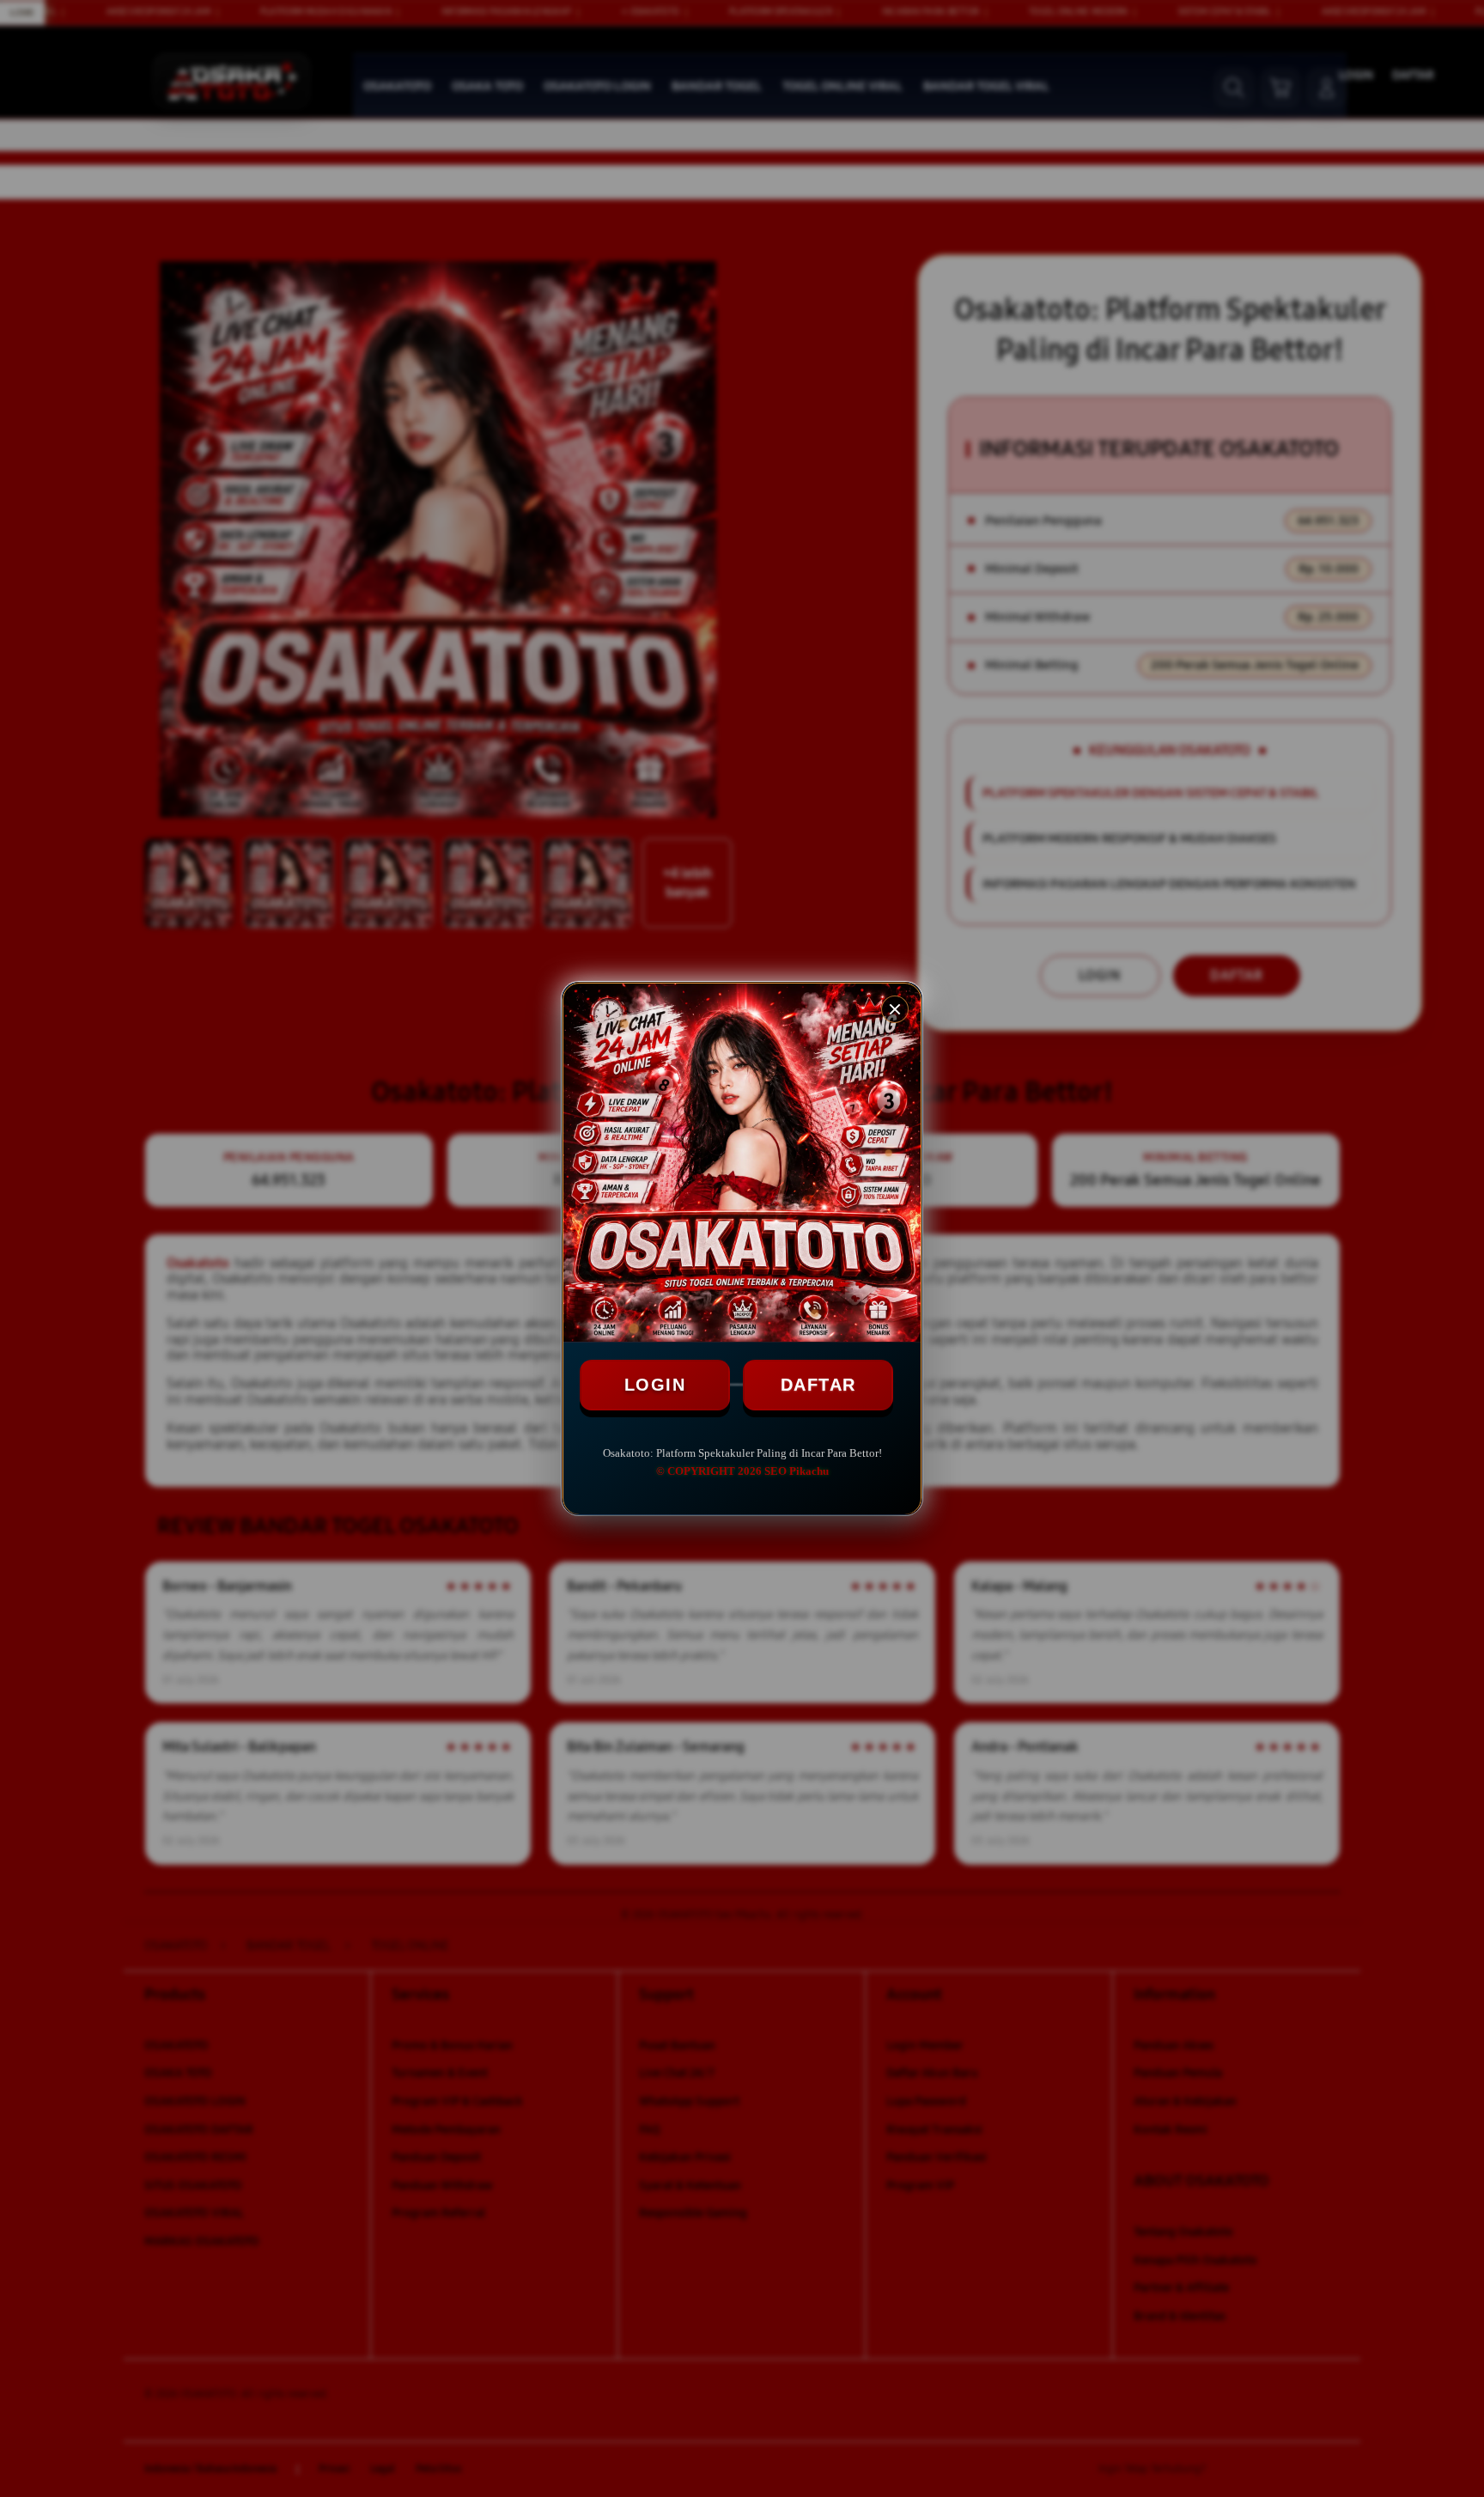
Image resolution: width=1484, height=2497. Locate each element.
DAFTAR (818, 1385)
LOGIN (655, 1385)
